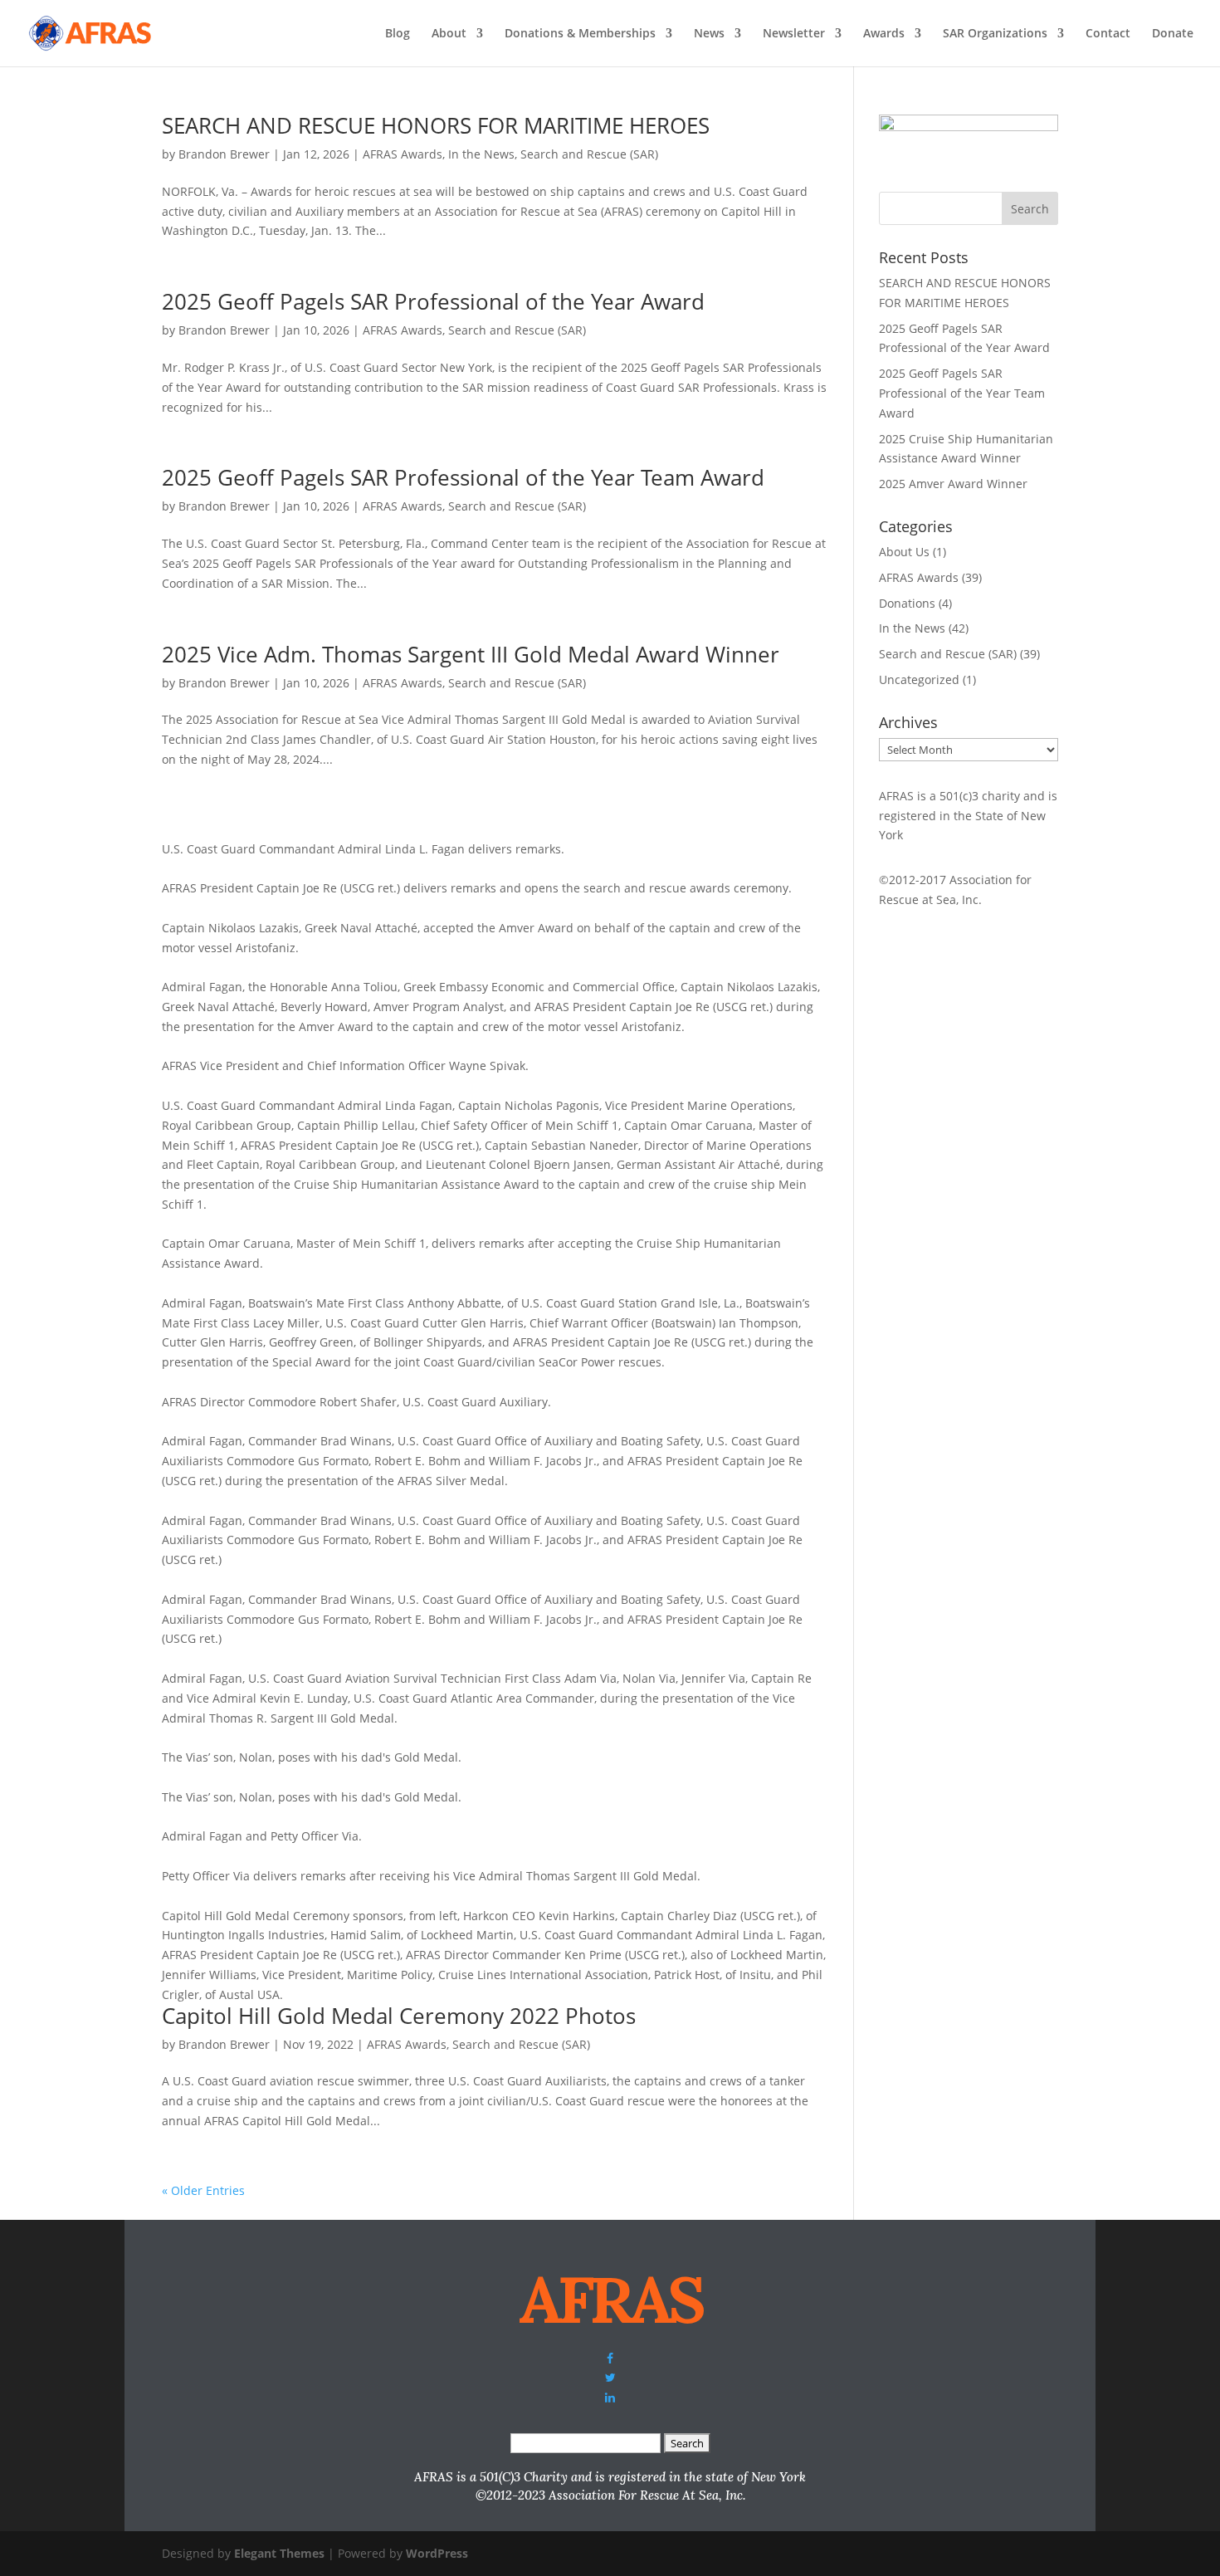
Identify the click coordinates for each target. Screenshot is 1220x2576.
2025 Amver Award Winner (953, 484)
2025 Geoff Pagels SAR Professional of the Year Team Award (463, 477)
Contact (1108, 34)
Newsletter (794, 34)
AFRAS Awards (403, 154)
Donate (1173, 34)
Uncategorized (919, 679)
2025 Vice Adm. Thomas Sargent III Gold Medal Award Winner (471, 654)
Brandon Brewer (224, 154)
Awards (884, 34)
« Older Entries (203, 2190)
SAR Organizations (995, 34)
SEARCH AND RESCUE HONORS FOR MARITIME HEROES (436, 125)
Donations (907, 603)
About (449, 34)
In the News (481, 154)
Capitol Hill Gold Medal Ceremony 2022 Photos (399, 2016)
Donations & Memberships (580, 34)
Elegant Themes (279, 2553)
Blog (398, 34)
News (709, 34)
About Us (904, 552)
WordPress (437, 2553)
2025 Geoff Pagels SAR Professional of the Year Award (433, 301)
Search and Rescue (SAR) (589, 154)
